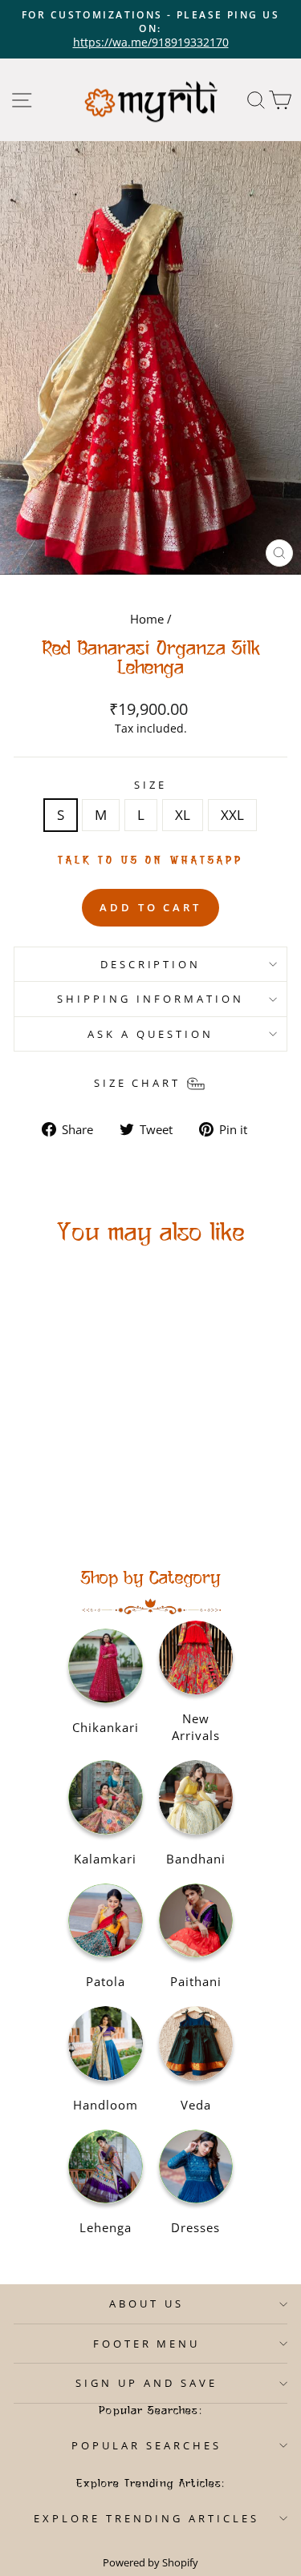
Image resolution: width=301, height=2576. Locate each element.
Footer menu (147, 2344)
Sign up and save (146, 2383)
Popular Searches (146, 2445)
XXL (232, 815)
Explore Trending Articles (146, 2518)
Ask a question (150, 1034)
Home (147, 619)
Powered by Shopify (150, 2563)
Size (150, 785)
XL (183, 815)
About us (146, 2303)
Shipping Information (150, 999)
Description (151, 964)
